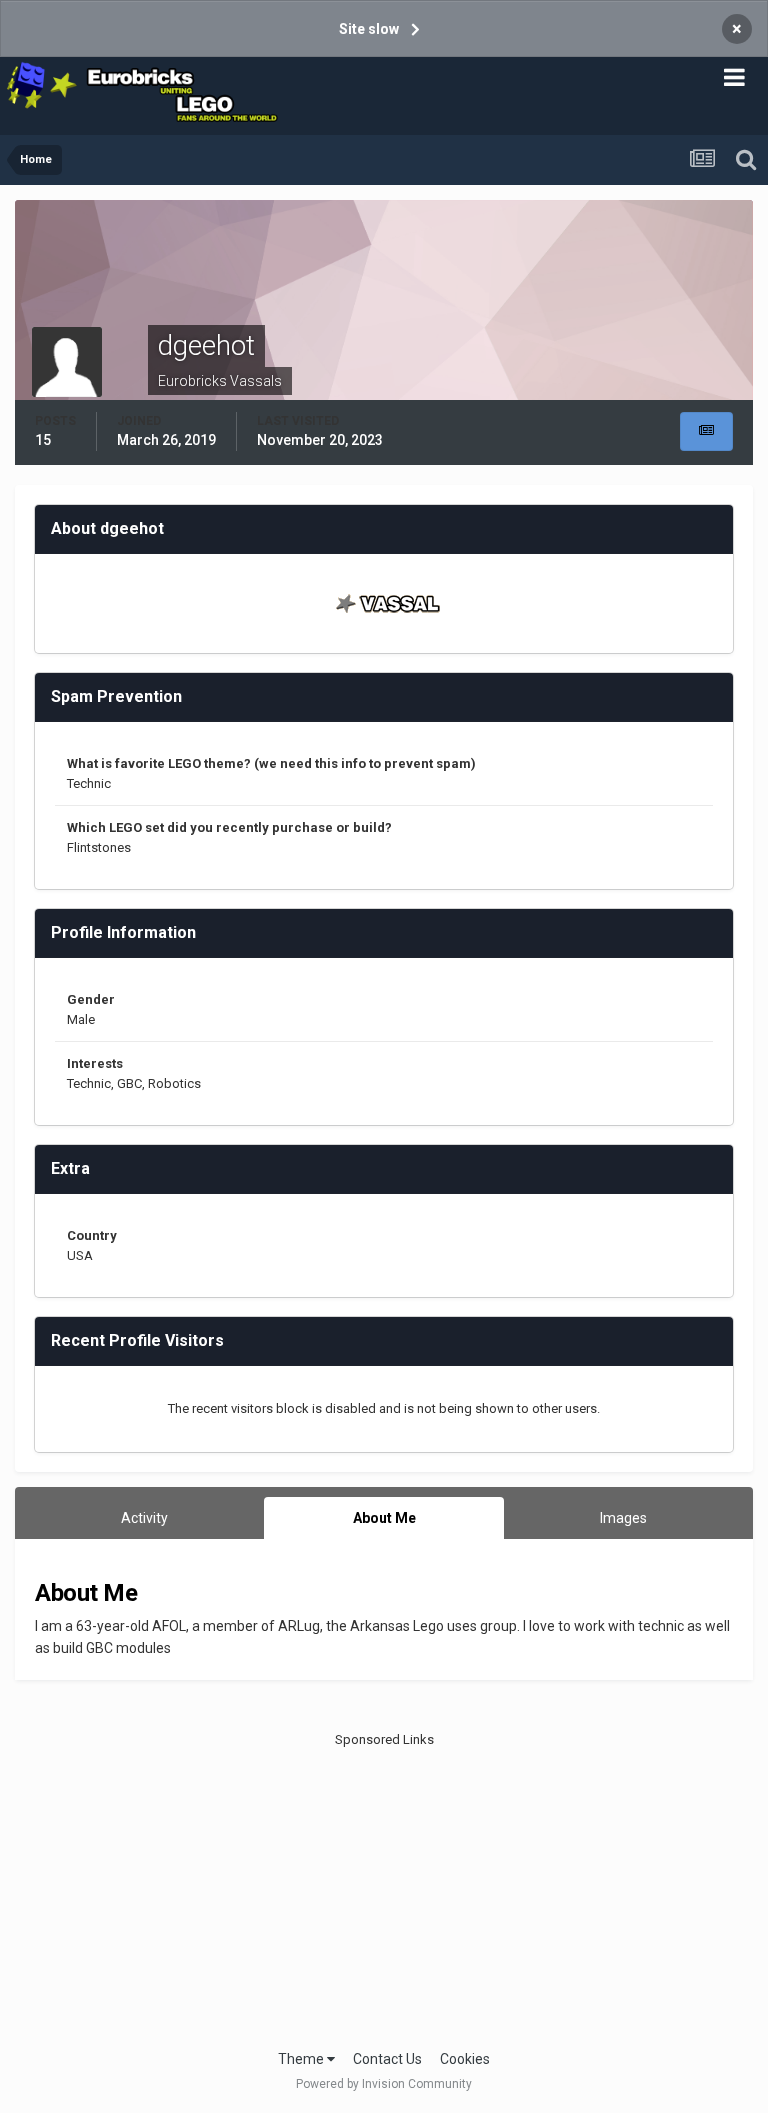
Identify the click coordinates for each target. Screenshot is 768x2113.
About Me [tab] (384, 1518)
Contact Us (387, 2059)
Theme (302, 2059)
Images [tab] (623, 1518)
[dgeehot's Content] (706, 431)
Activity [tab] (144, 1518)
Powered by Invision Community (384, 2084)
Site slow (369, 29)
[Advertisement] (384, 1889)
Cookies (465, 2059)
